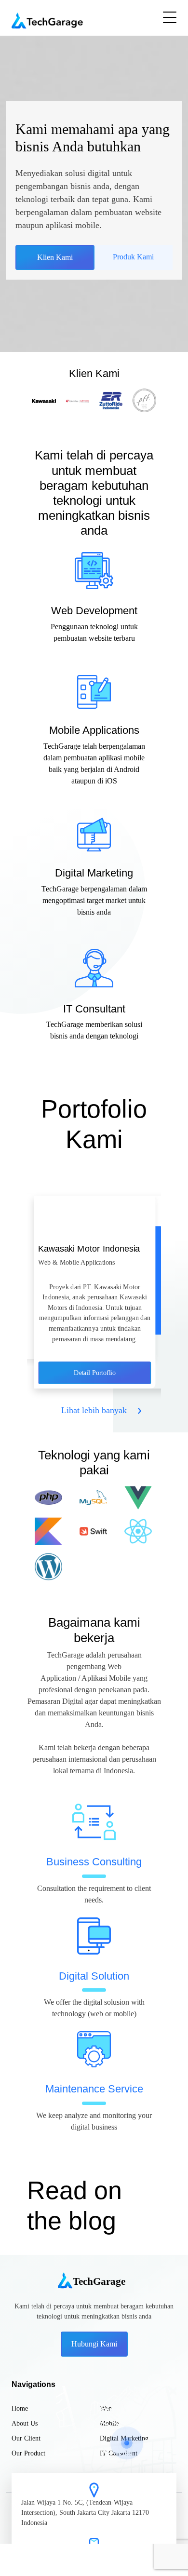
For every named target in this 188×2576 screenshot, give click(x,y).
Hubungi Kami (94, 2344)
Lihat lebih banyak (94, 1410)
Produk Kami (133, 257)
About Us (25, 2423)
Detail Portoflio (95, 1372)
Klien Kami (55, 257)
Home (20, 2408)
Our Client (26, 2438)
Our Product (28, 2453)
